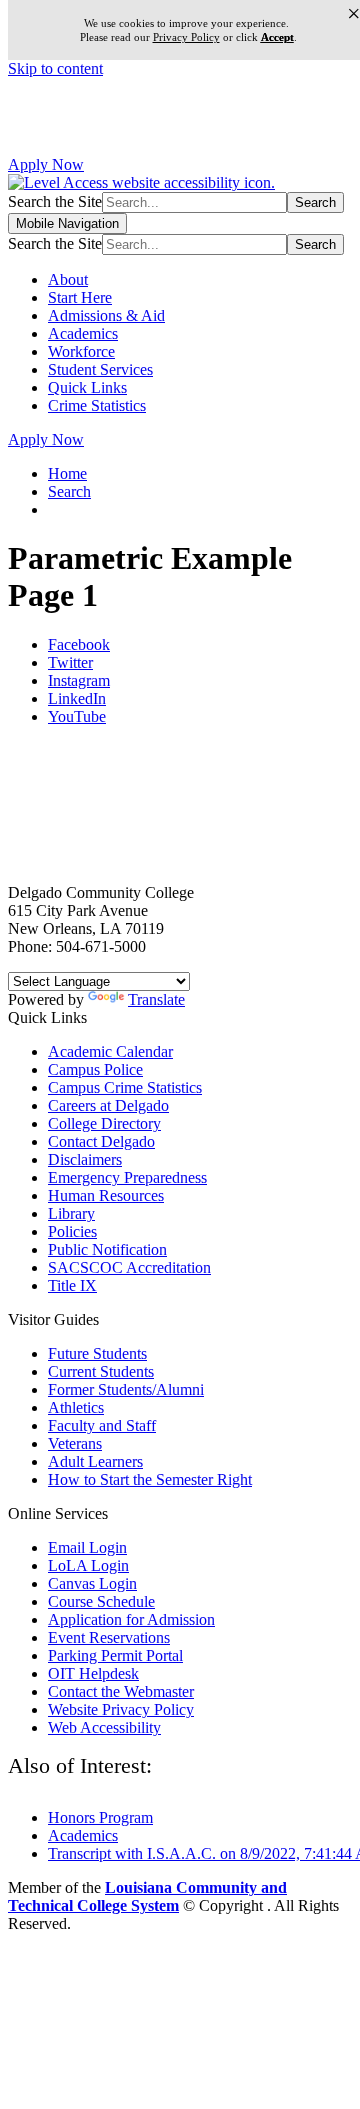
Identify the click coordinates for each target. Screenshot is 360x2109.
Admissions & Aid (106, 315)
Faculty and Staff (102, 1425)
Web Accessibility (104, 1727)
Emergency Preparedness (127, 1177)
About (68, 279)
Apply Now (46, 164)
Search (69, 491)
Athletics (76, 1407)
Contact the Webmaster (121, 1691)
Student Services (100, 369)
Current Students (101, 1371)
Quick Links (87, 387)
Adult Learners (95, 1461)
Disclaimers (85, 1159)
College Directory (104, 1123)
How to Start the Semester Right (150, 1479)
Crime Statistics (97, 405)
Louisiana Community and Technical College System (147, 1896)
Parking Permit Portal (115, 1655)
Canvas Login (92, 1583)
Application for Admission (131, 1619)
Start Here (80, 297)
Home (67, 473)
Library (71, 1213)
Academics (83, 333)
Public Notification (107, 1249)
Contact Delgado (101, 1141)
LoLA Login (88, 1565)
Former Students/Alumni (126, 1389)
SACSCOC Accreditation (129, 1267)
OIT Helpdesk (93, 1673)
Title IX (72, 1285)
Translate (156, 999)
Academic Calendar (110, 1051)
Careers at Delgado (108, 1105)
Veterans (75, 1443)
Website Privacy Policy (121, 1709)
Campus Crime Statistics (125, 1087)
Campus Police (95, 1069)
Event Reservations (109, 1637)
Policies (72, 1231)
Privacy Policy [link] (186, 37)
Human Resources (106, 1195)
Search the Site (55, 201)
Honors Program (100, 1817)
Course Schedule (101, 1601)
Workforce (81, 351)
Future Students (97, 1353)
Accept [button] (277, 37)
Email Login (87, 1547)
